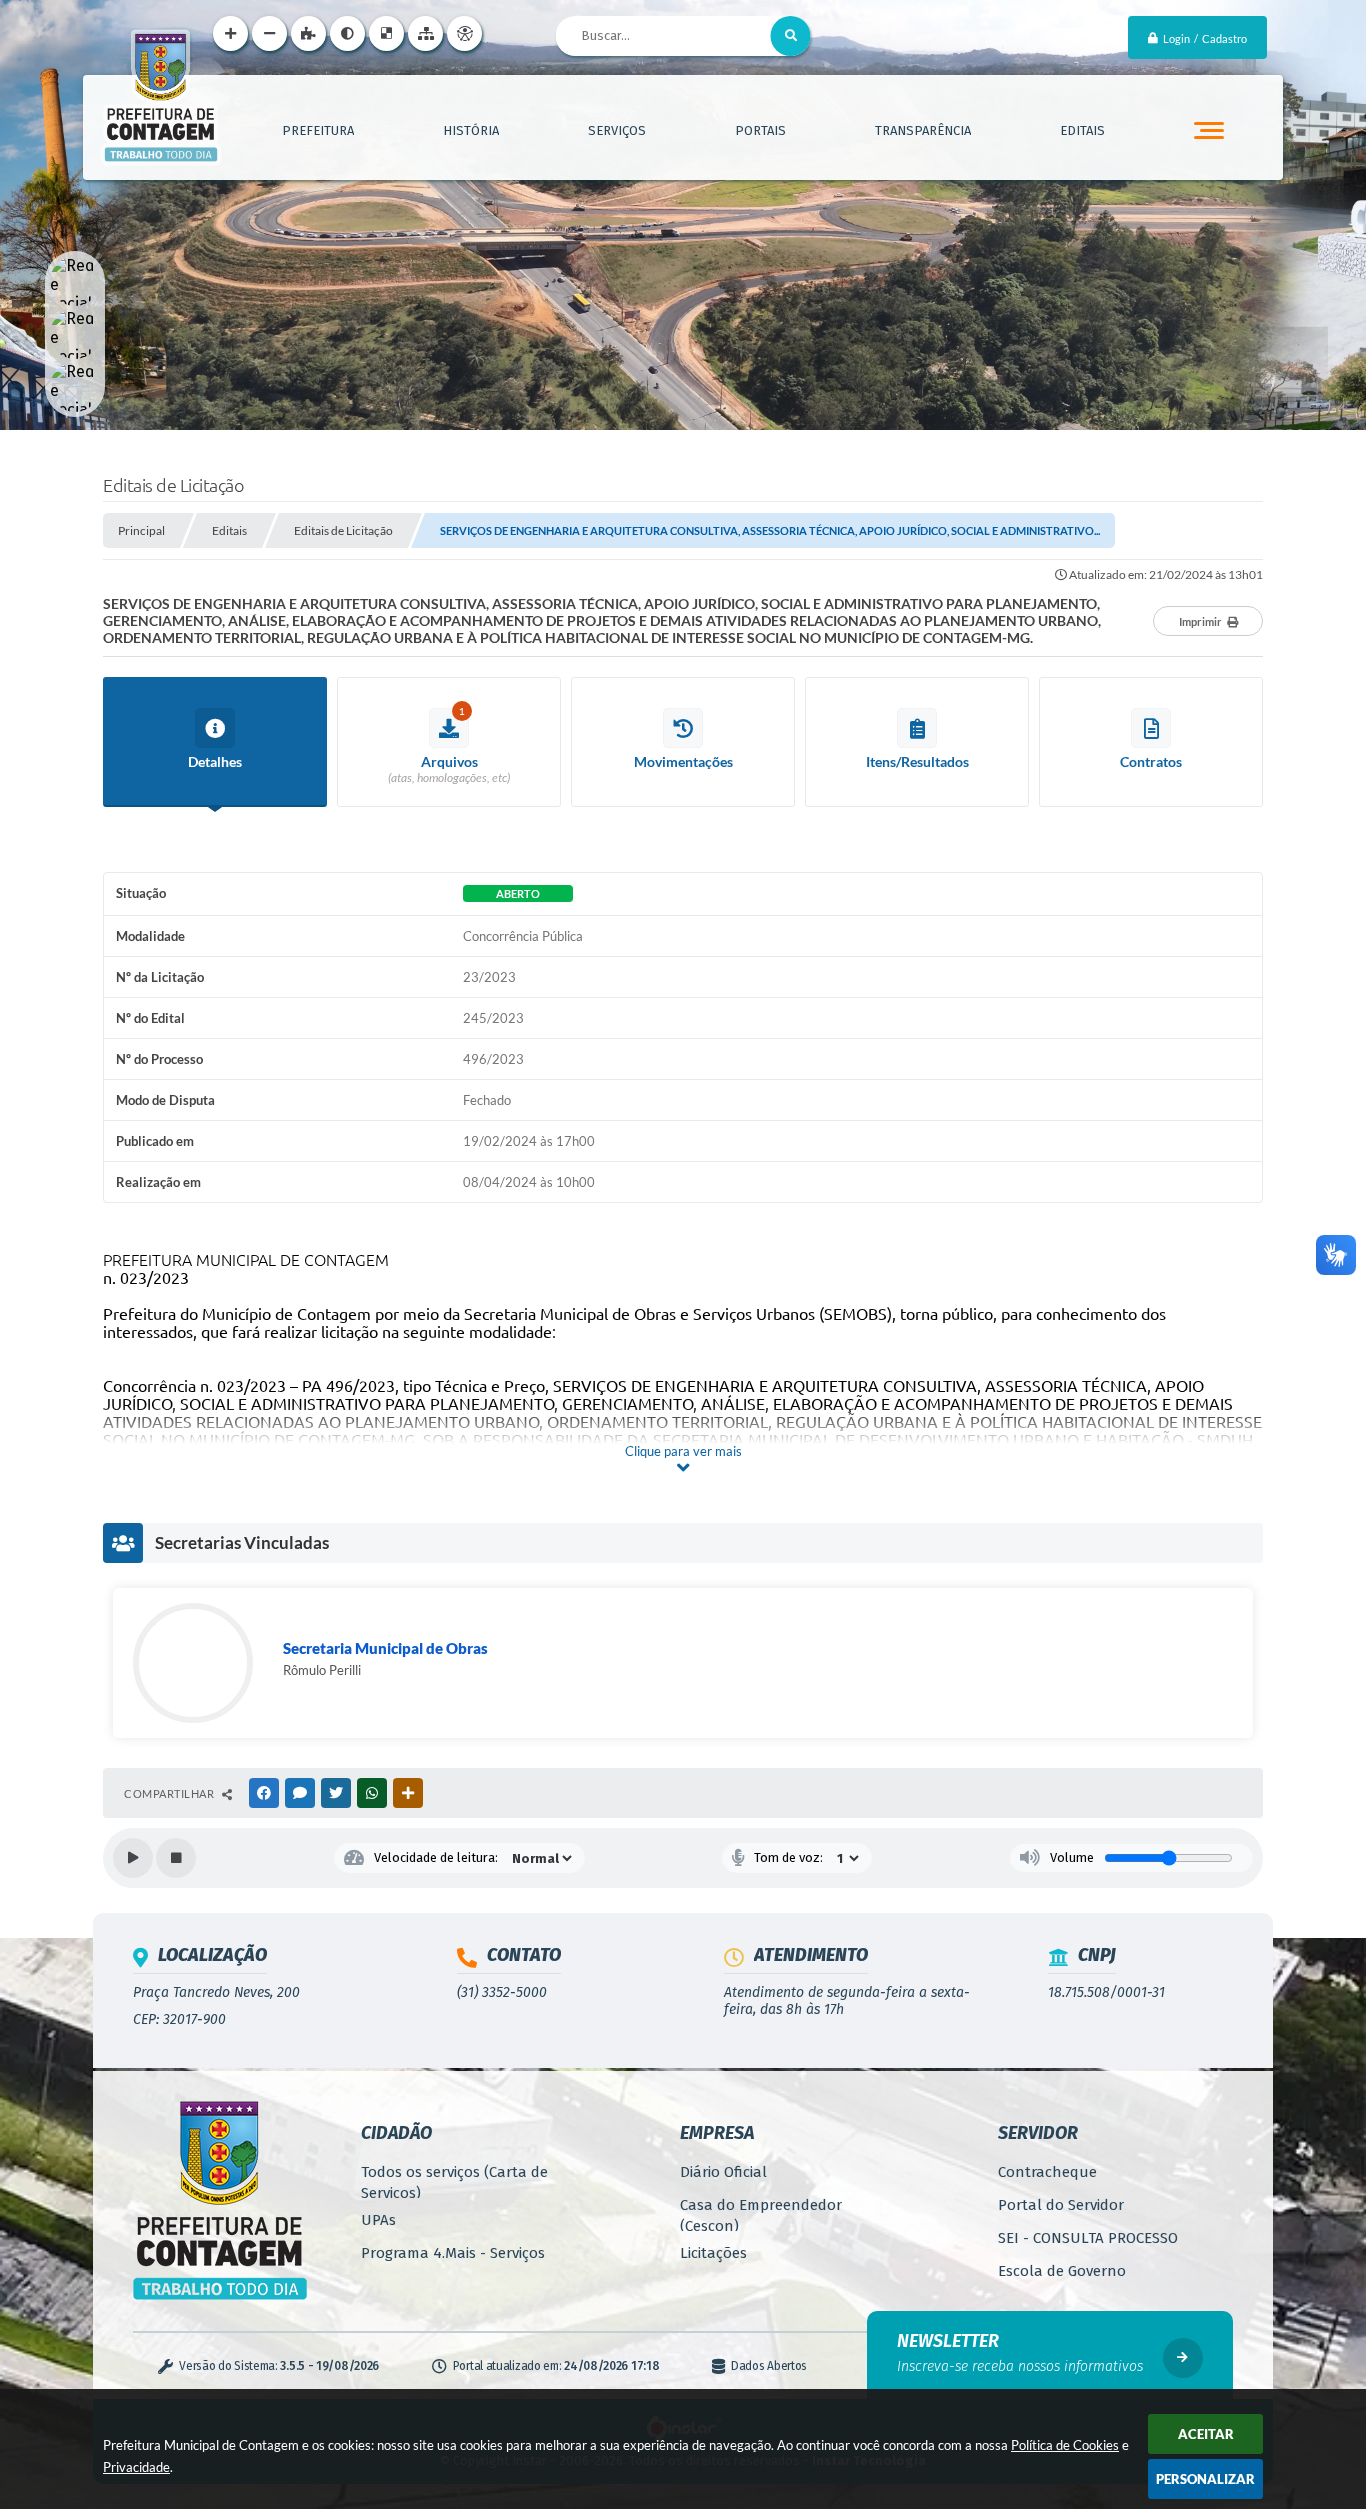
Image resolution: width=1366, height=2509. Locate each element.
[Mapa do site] (425, 33)
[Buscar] (791, 36)
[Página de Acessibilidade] (464, 33)
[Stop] (176, 1858)
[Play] (133, 1858)
